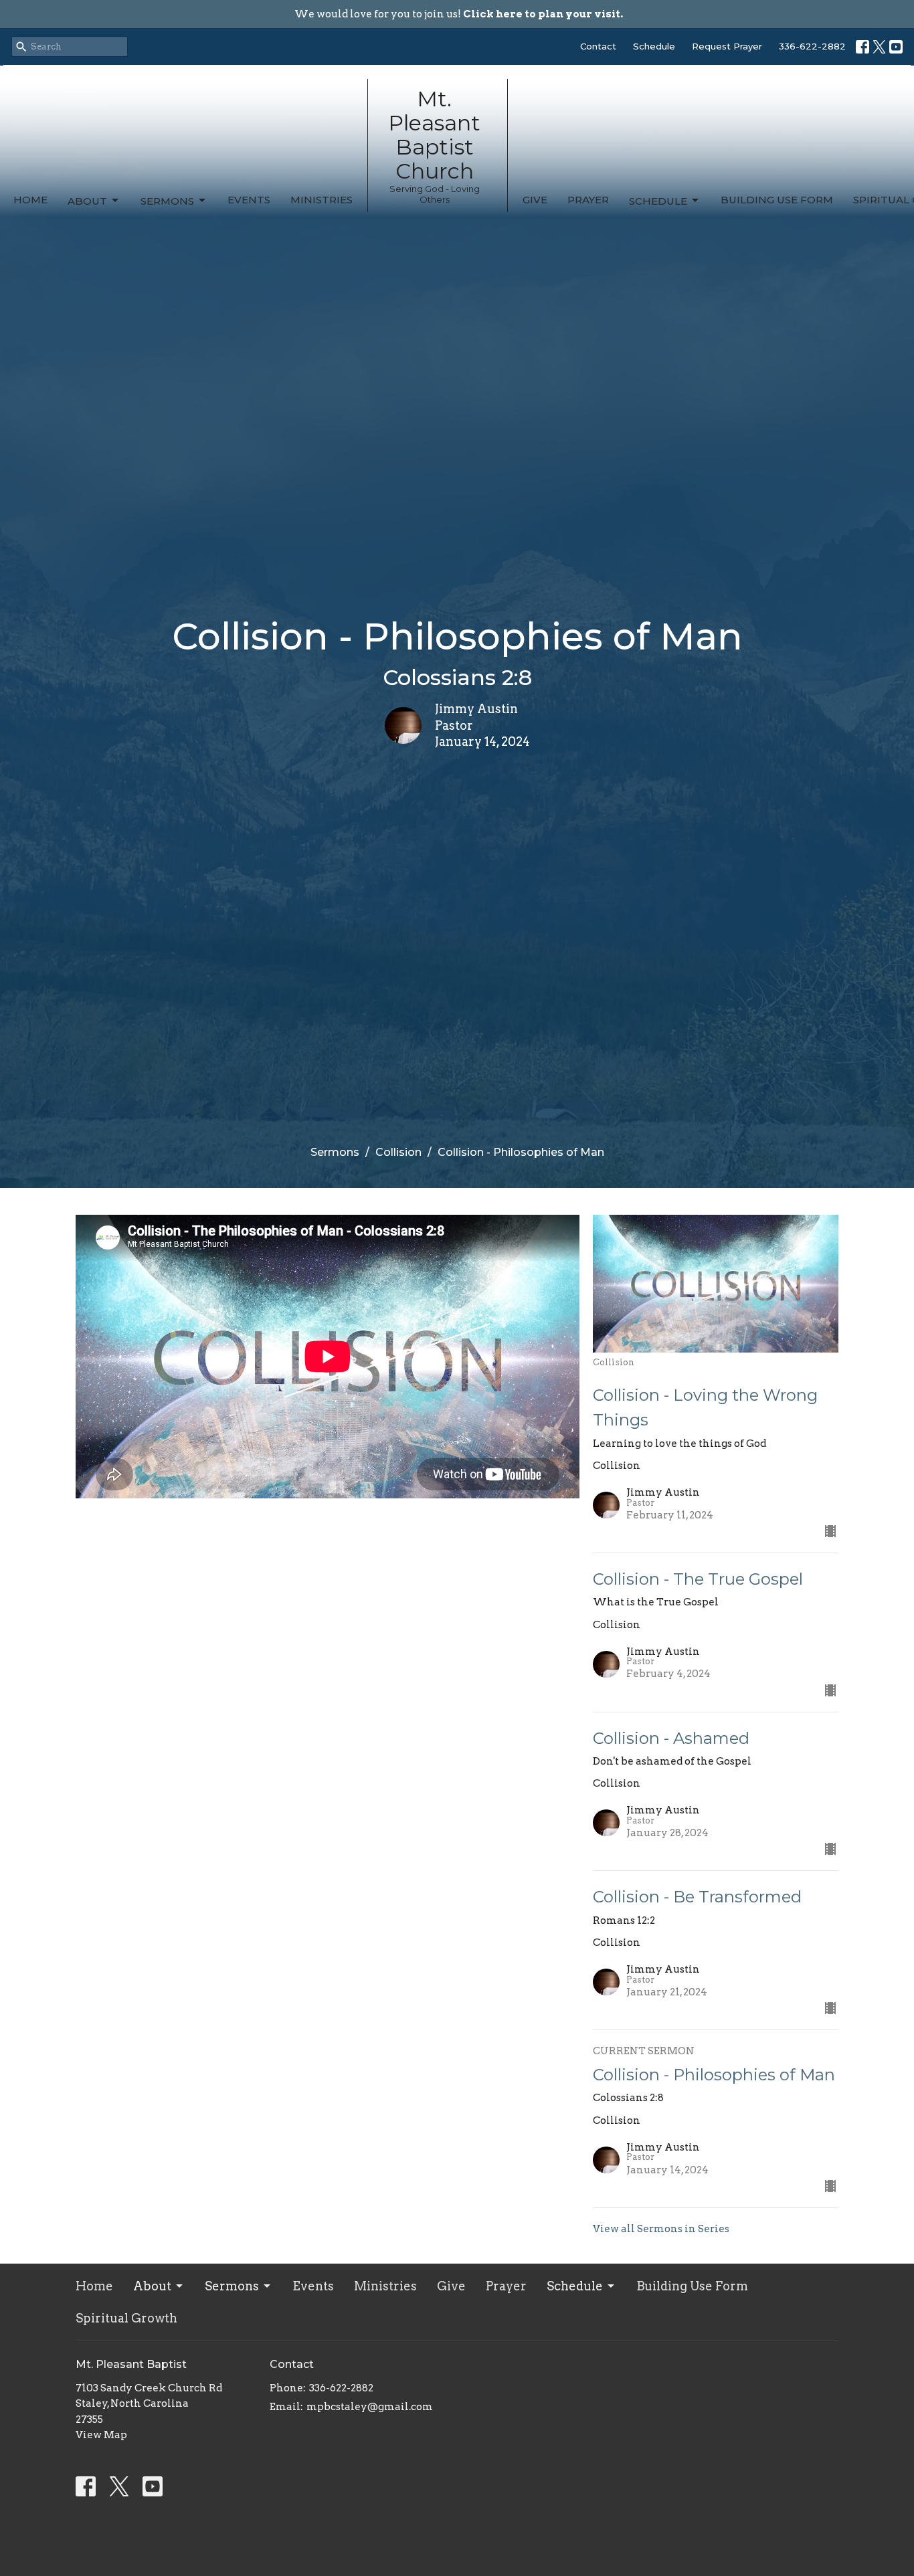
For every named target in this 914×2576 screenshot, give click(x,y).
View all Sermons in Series (661, 2229)
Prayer (588, 200)
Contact (598, 46)
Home (30, 200)
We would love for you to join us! (459, 14)
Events (249, 200)
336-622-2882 (812, 46)
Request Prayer (727, 46)
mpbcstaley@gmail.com (370, 2407)
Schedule (654, 46)
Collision (398, 1152)
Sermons (167, 201)
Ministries (322, 200)
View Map (101, 2435)
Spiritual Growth (126, 2318)
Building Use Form (777, 200)
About (87, 201)
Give (535, 200)
